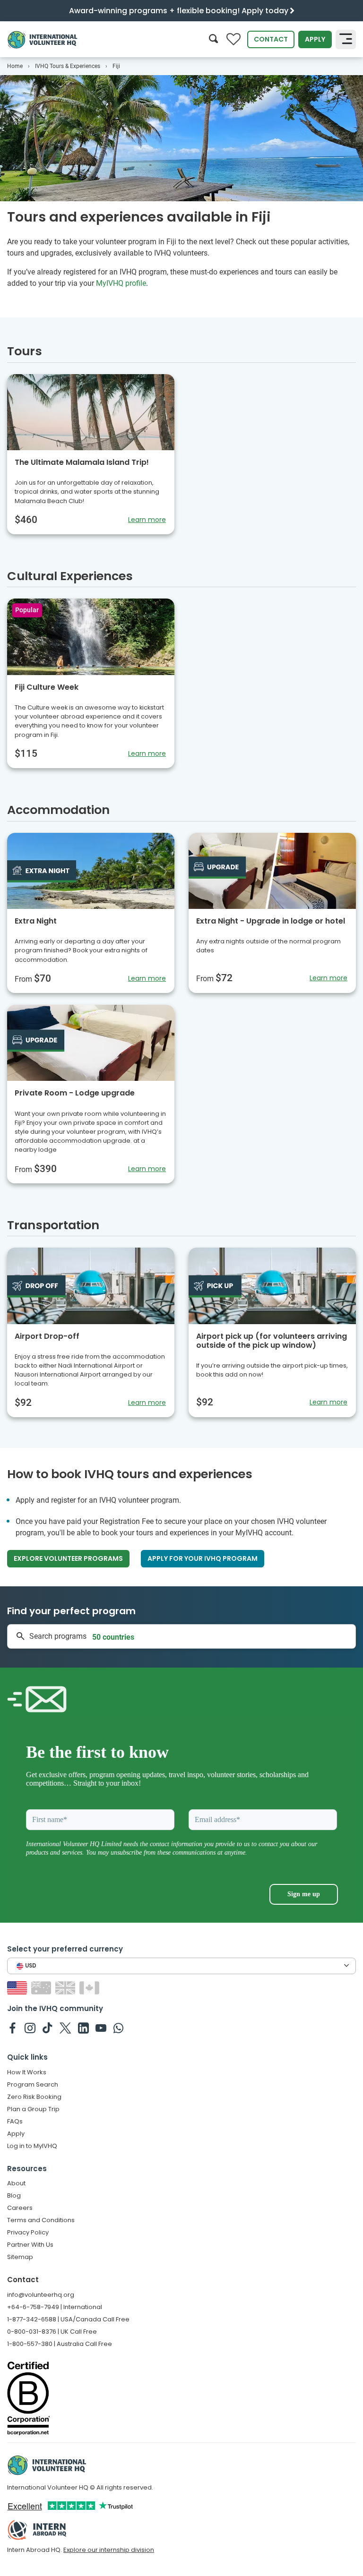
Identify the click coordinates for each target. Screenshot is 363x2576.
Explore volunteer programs (68, 1558)
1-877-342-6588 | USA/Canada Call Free (68, 2319)
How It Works (27, 2072)
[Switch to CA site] (91, 1988)
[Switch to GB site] (66, 1988)
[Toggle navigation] (346, 40)
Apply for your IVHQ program (203, 1558)
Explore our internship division (109, 2550)
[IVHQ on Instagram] (30, 2028)
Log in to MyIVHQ (32, 2146)
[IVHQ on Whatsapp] (118, 2028)
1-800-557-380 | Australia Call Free (60, 2344)
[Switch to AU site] (42, 1988)
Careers (20, 2208)
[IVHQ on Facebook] (13, 2028)
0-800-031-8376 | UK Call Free (52, 2332)
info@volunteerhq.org (41, 2295)
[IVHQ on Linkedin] (83, 2028)
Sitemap (20, 2257)
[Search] (213, 39)
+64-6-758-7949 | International (55, 2307)
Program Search (33, 2084)
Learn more (147, 520)
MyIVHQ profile (121, 283)
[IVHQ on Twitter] (65, 2028)
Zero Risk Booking (34, 2097)
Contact (271, 39)
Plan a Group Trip (33, 2109)
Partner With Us (30, 2245)
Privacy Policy (28, 2232)
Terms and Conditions (41, 2220)
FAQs (15, 2121)
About (16, 2183)
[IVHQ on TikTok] (48, 2028)
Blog (14, 2195)
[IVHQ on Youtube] (101, 2028)
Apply (315, 39)
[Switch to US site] (18, 1988)
